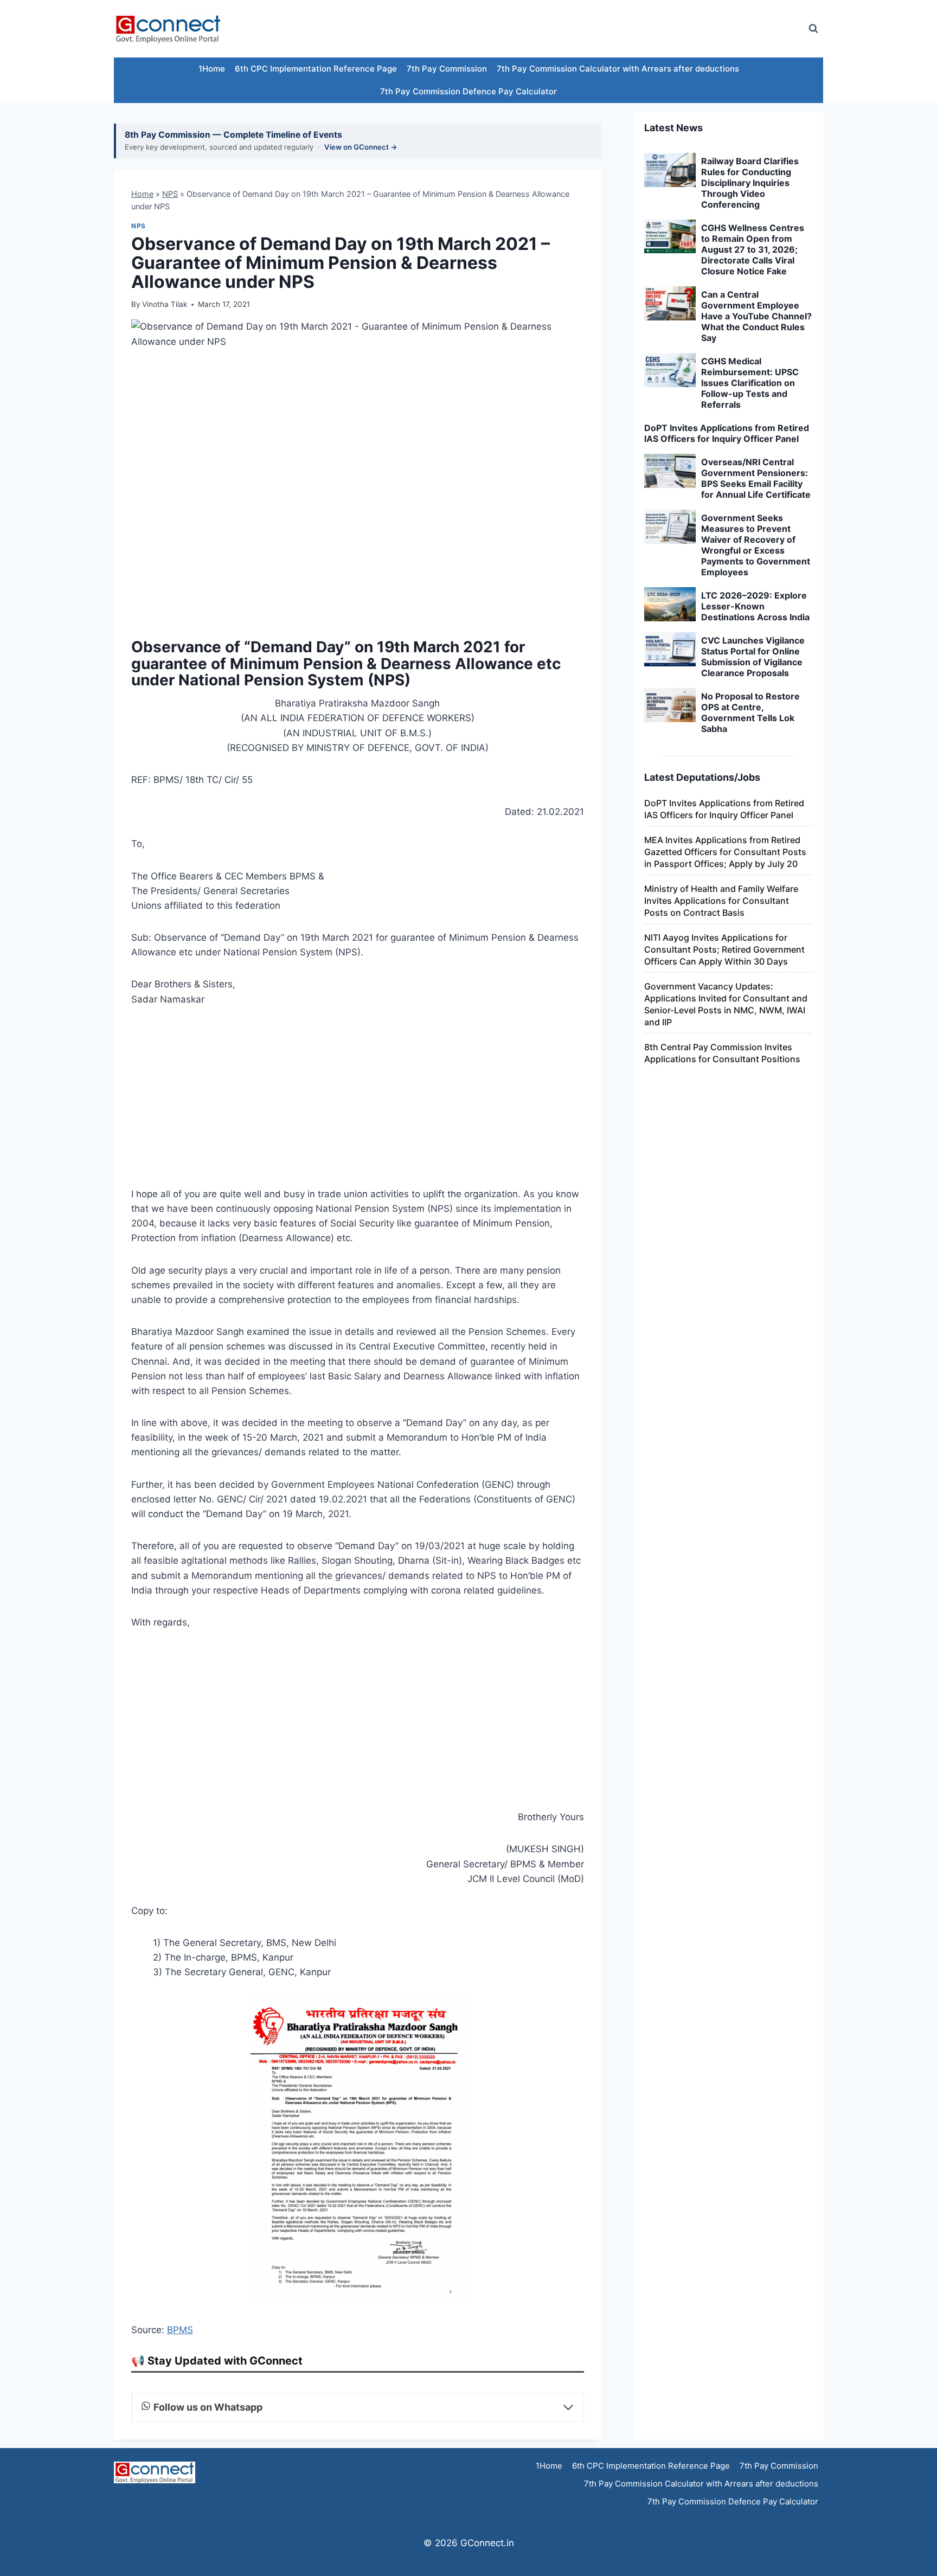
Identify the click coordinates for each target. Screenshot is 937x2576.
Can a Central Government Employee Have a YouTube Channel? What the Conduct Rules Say (756, 316)
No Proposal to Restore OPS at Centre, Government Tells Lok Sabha (750, 712)
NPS (170, 194)
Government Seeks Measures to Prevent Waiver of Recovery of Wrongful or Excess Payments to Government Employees (756, 545)
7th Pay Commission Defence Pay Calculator (468, 91)
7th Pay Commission (447, 69)
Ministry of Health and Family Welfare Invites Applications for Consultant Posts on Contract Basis (721, 901)
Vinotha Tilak (165, 304)
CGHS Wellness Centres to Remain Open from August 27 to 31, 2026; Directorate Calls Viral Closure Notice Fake (753, 249)
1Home (212, 69)
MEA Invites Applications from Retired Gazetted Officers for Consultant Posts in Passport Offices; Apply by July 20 (725, 852)
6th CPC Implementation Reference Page (316, 69)
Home (142, 194)
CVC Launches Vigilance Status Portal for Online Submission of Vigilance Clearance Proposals (753, 657)
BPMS (180, 2330)
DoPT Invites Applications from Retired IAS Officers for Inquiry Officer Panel (727, 433)
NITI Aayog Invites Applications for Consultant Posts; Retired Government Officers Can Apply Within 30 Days (724, 949)
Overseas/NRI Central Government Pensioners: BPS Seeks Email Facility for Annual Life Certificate (756, 478)
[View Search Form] (813, 29)
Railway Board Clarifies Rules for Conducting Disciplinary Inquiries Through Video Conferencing (750, 183)
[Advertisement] (601, 29)
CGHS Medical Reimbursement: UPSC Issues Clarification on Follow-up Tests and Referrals (750, 383)
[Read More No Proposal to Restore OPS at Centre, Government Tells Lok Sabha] (670, 705)
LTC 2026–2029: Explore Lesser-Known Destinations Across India (755, 606)
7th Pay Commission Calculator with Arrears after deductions (618, 69)
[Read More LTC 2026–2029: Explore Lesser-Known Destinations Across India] (670, 605)
